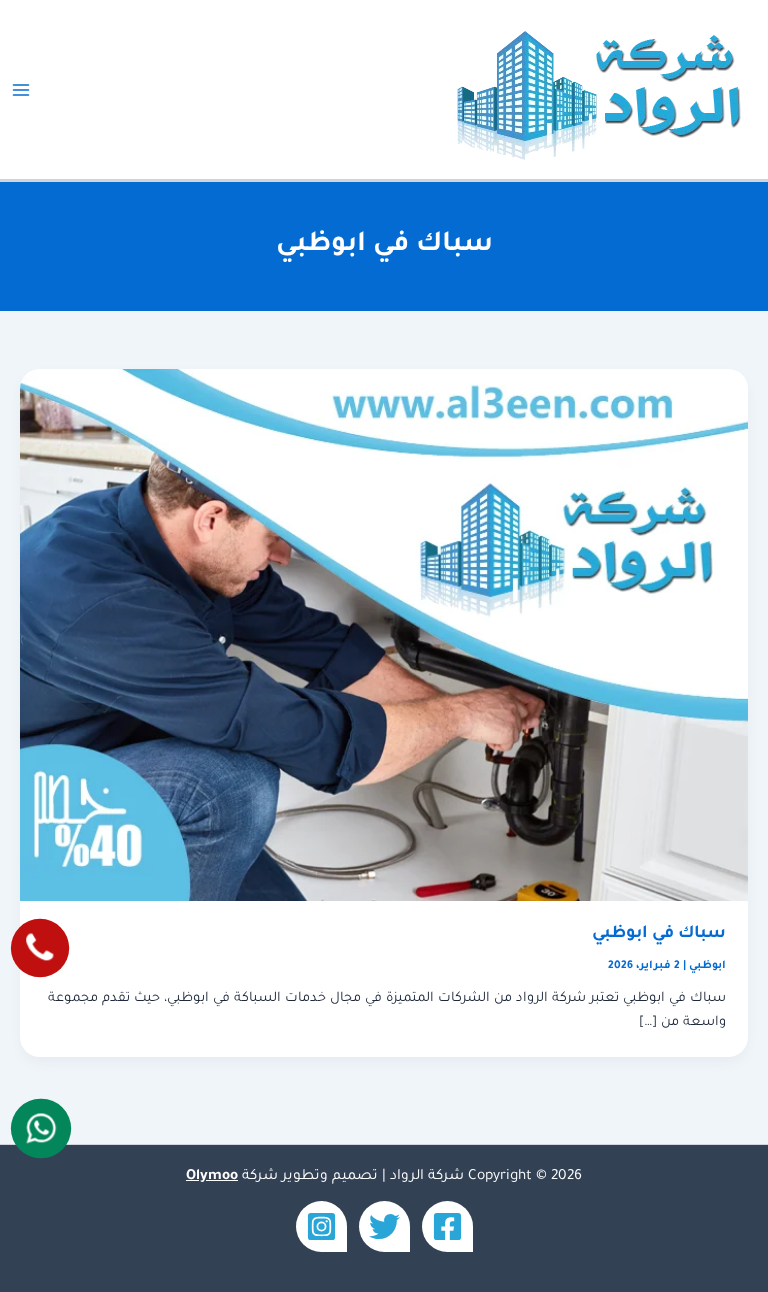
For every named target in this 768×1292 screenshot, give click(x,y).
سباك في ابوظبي (659, 934)
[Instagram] (321, 1226)
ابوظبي (707, 966)
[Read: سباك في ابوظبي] (384, 636)
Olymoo (212, 1177)
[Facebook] (447, 1226)
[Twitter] (384, 1226)
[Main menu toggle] (21, 90)
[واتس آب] (40, 1128)
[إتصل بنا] (39, 947)
